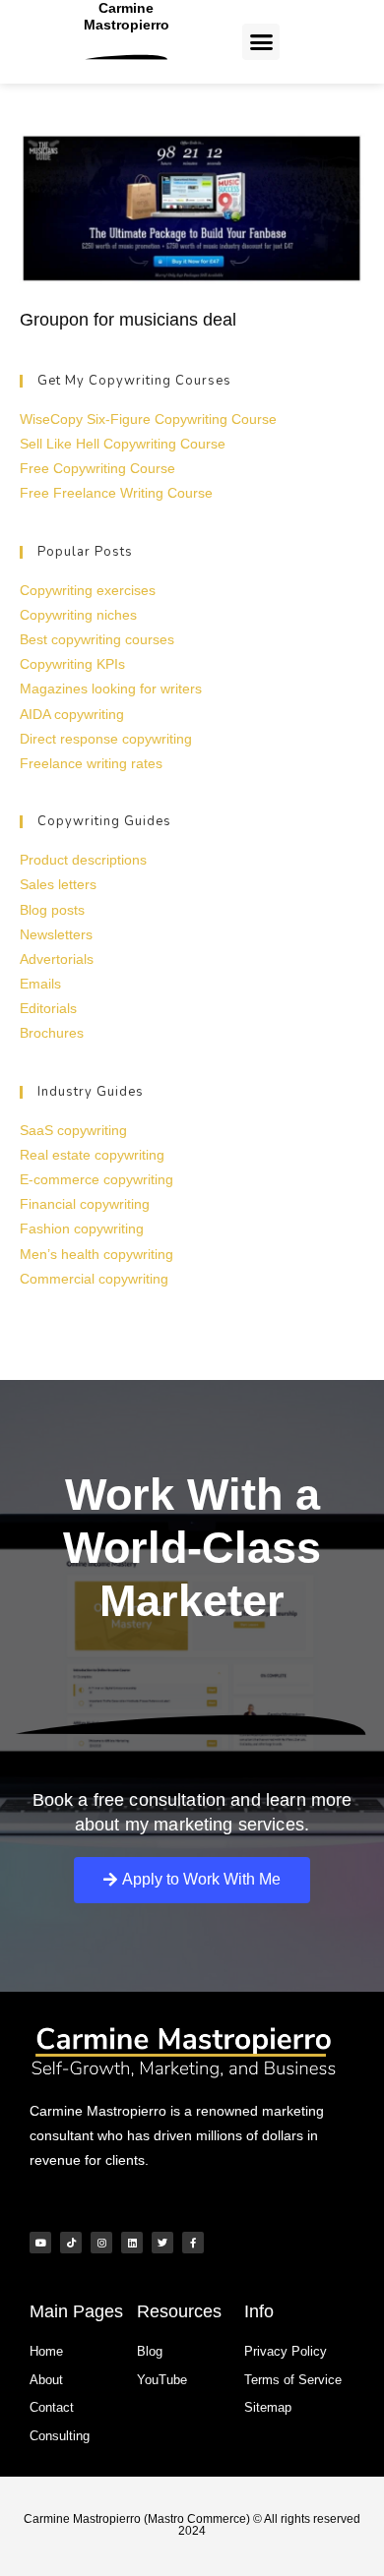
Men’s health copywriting (96, 1254)
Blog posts (52, 910)
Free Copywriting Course (97, 468)
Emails (40, 984)
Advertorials (57, 959)
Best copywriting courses (97, 639)
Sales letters (58, 884)
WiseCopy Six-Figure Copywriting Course (148, 419)
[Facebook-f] (193, 2243)
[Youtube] (40, 2243)
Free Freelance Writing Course (116, 493)
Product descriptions (83, 860)
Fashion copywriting (82, 1228)
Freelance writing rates (91, 763)
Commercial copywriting (94, 1279)
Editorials (48, 1008)
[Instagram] (101, 2243)
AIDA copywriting (72, 714)
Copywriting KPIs (72, 664)
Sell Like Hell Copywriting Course (123, 444)
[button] (261, 42)
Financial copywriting (85, 1204)
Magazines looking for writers (111, 689)
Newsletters (56, 934)
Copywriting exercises (88, 590)
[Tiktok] (71, 2243)
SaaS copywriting (73, 1130)
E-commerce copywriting (96, 1179)
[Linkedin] (132, 2243)
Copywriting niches (78, 615)
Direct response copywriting (106, 739)
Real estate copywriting (92, 1155)
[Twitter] (162, 2243)
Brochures (52, 1033)
